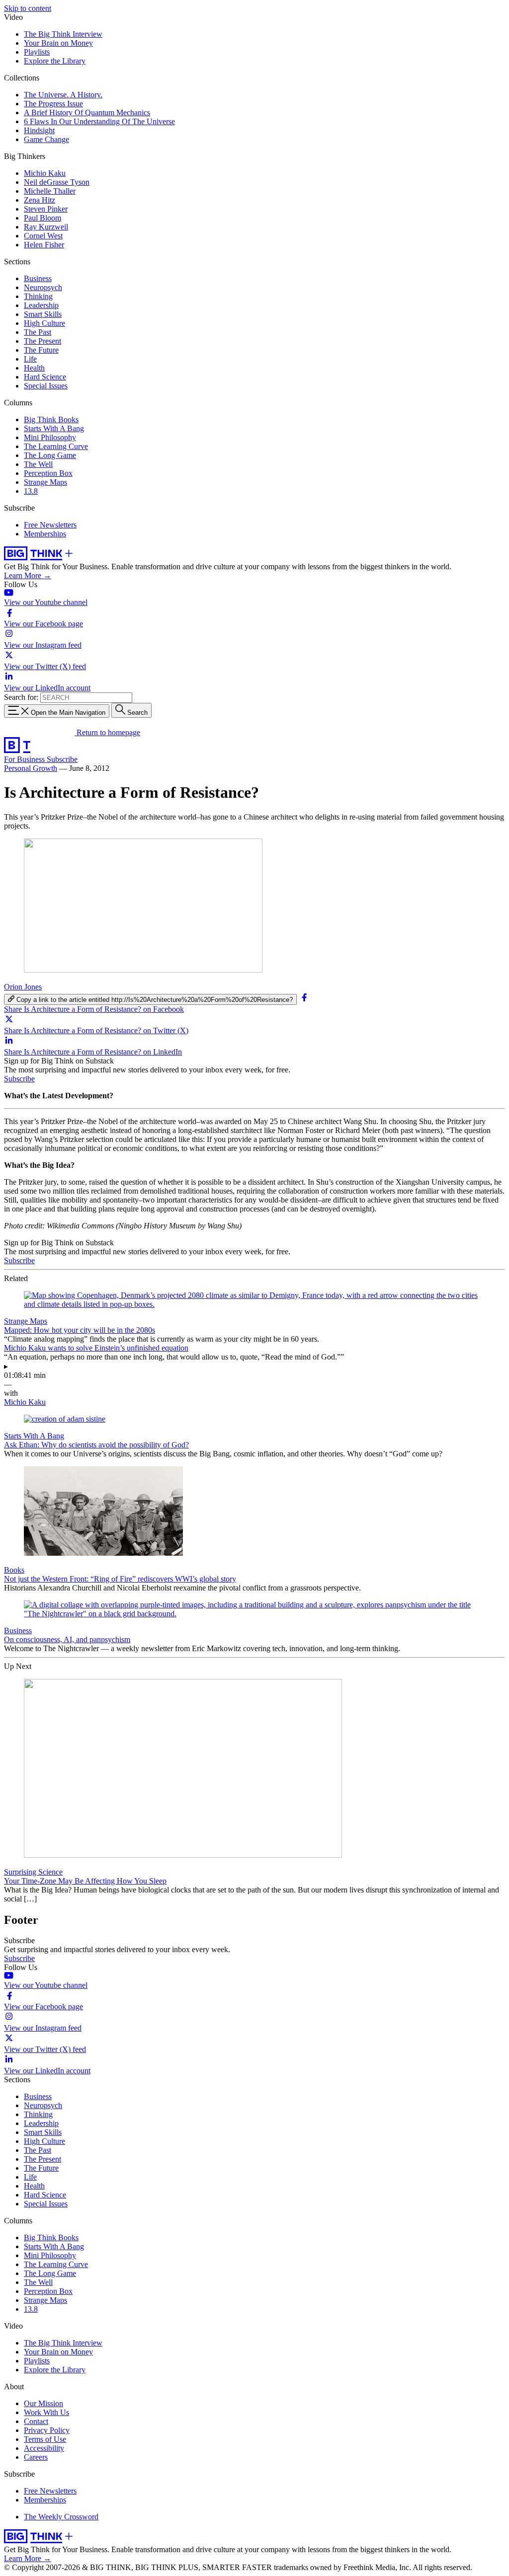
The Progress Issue (53, 104)
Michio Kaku (45, 173)
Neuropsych (43, 287)
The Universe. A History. (63, 95)
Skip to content (28, 8)
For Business (25, 759)
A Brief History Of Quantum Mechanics (87, 113)
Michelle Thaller (50, 191)
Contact (36, 2421)
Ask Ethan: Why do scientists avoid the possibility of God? (96, 1445)
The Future (41, 350)
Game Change (46, 139)
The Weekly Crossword (61, 2517)
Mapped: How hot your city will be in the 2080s (80, 1330)
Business (38, 278)
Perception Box (48, 473)
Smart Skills (43, 314)
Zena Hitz (40, 200)
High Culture (44, 323)
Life (30, 359)
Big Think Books (51, 419)
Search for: (21, 697)
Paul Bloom (42, 218)
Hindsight (39, 130)
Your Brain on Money (58, 43)
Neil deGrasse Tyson (57, 182)
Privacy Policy (47, 2430)
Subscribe (62, 759)
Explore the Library (55, 61)
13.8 (31, 491)
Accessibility (44, 2448)
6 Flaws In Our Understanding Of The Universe (99, 121)
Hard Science (45, 377)
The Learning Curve (56, 446)
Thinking (38, 296)
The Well (38, 464)
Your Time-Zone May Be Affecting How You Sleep (85, 1881)
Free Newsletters (50, 525)
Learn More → (28, 575)
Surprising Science (33, 1872)
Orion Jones (23, 987)
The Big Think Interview (63, 34)
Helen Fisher (44, 245)
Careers (36, 2457)
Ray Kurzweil (46, 227)
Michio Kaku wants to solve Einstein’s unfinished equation (96, 1348)
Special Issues (46, 386)
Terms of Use (45, 2439)
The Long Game (50, 455)
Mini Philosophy (50, 437)
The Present (42, 341)
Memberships (45, 534)
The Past (38, 332)
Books (14, 1570)
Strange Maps (45, 482)
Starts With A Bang (54, 428)
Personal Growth (31, 768)
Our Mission (43, 2403)
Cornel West (43, 236)
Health (34, 368)
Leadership (41, 305)
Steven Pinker (46, 209)
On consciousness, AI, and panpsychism (67, 1639)
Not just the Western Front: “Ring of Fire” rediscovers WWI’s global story (120, 1579)
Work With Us (46, 2412)
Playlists (37, 52)
